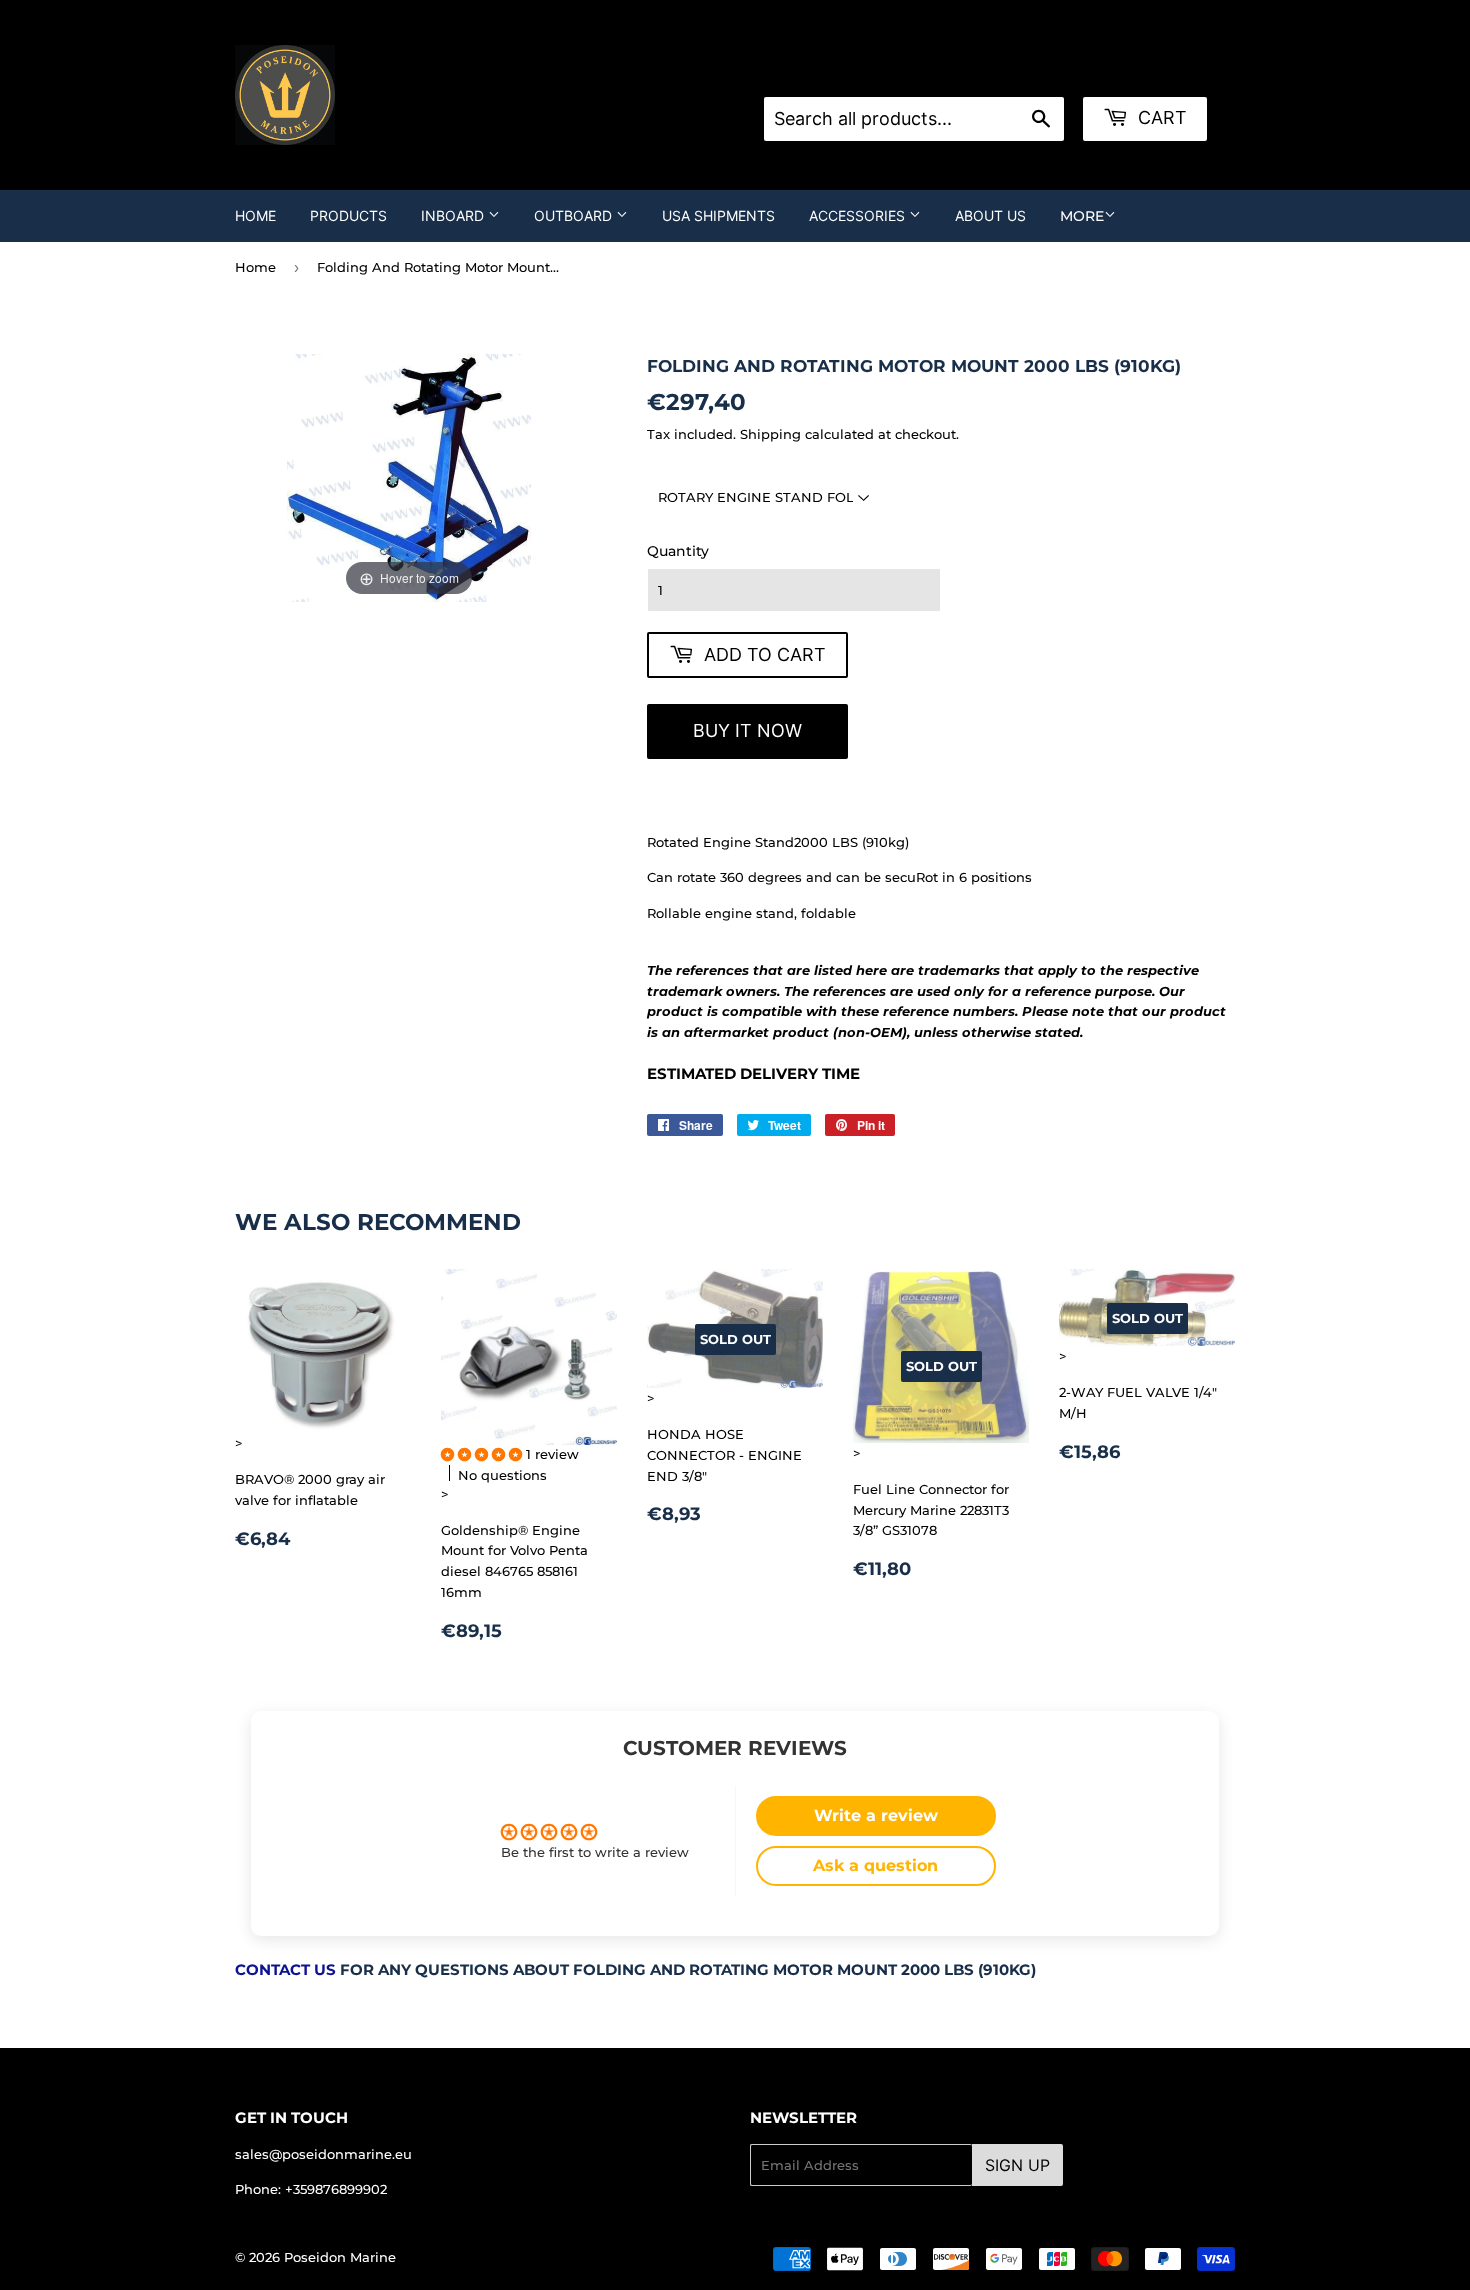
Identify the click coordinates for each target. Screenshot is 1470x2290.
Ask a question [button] (875, 1865)
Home (255, 215)
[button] (483, 1454)
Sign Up (1017, 2165)
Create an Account (1027, 72)
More (1082, 216)
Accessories (859, 215)
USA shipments (718, 215)
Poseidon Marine (340, 2257)
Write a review (876, 1815)
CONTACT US (285, 1970)
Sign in (924, 72)
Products (348, 215)
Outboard (575, 215)
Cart (1160, 117)
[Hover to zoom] (409, 477)
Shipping (770, 434)
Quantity (678, 551)
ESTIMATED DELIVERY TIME (753, 1074)
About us (990, 215)
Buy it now (747, 730)
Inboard (454, 215)
